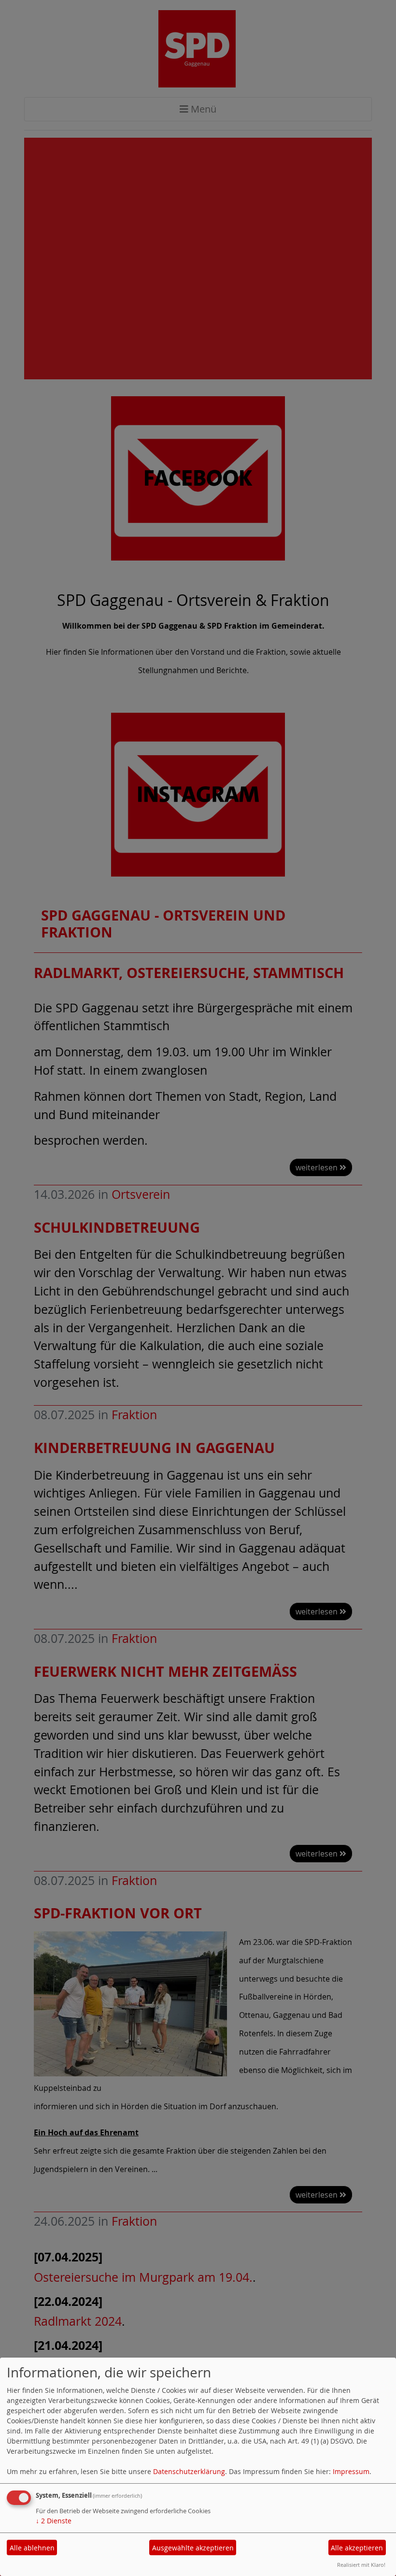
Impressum (351, 2471)
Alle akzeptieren (357, 2548)
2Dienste (54, 2521)
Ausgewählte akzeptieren (193, 2548)
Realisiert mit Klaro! (361, 2565)
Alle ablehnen (32, 2548)
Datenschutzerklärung (189, 2471)
